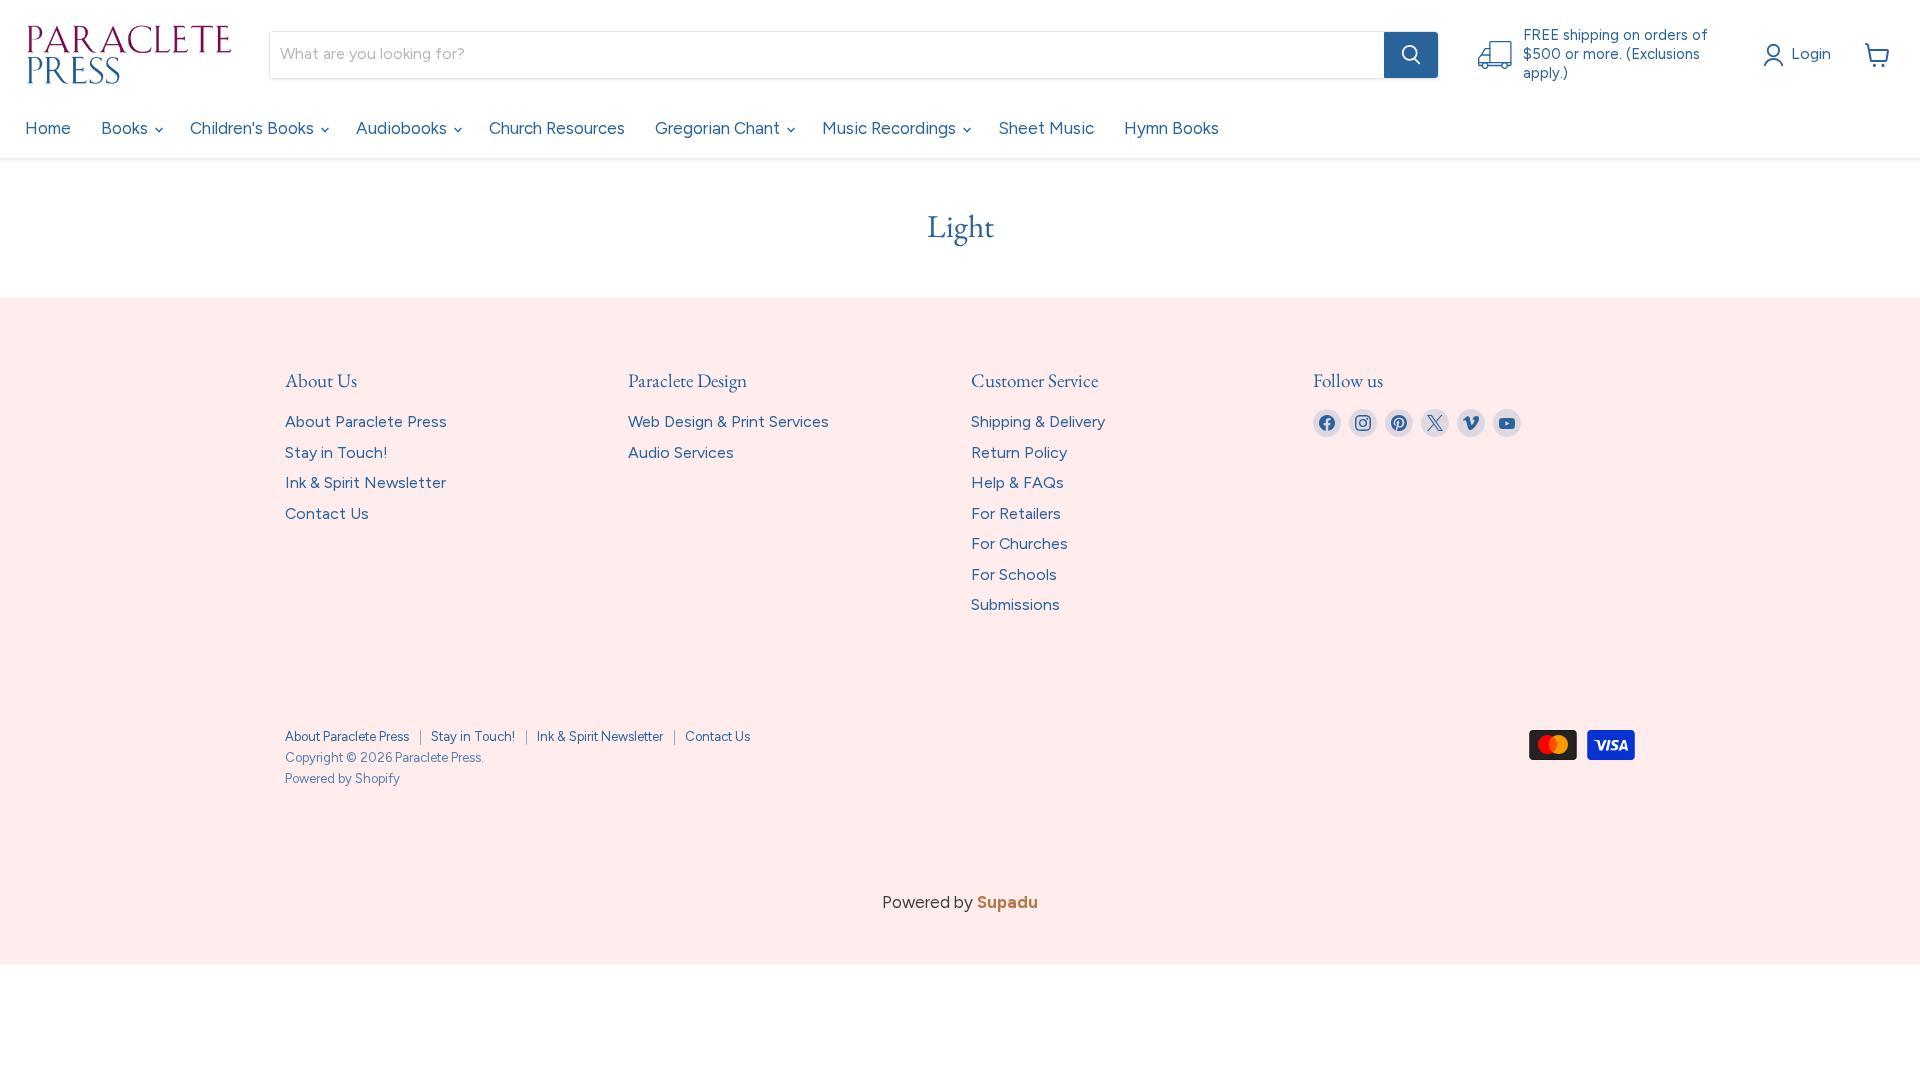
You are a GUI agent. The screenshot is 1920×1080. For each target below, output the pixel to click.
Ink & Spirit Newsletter (365, 482)
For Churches (1019, 543)
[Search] (1411, 55)
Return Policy (1019, 452)
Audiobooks (403, 128)
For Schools (1014, 574)
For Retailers (1016, 513)
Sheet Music (1046, 128)
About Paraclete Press (366, 421)
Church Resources (557, 128)
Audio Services (681, 452)
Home (48, 128)
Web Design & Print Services (728, 421)
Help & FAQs (1017, 482)
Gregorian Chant (719, 128)
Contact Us (327, 513)
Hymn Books (1171, 128)
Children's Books (254, 128)
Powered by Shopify (342, 778)
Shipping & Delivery (1038, 421)
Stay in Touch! (336, 452)
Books (126, 128)
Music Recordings (891, 128)
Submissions (1015, 604)
